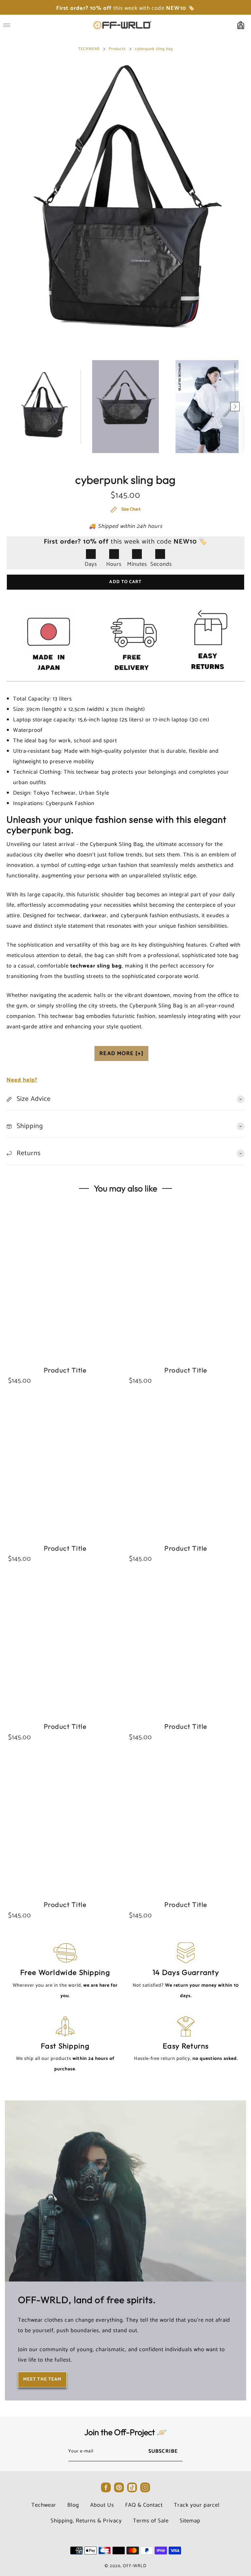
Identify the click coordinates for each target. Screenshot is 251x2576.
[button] (16, 407)
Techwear (44, 2505)
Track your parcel (197, 2505)
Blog (73, 2505)
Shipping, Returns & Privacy (86, 2521)
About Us (102, 2505)
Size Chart (130, 510)
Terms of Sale (151, 2521)
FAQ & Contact (144, 2505)
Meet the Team (42, 2379)
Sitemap (190, 2521)
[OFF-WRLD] (122, 25)
